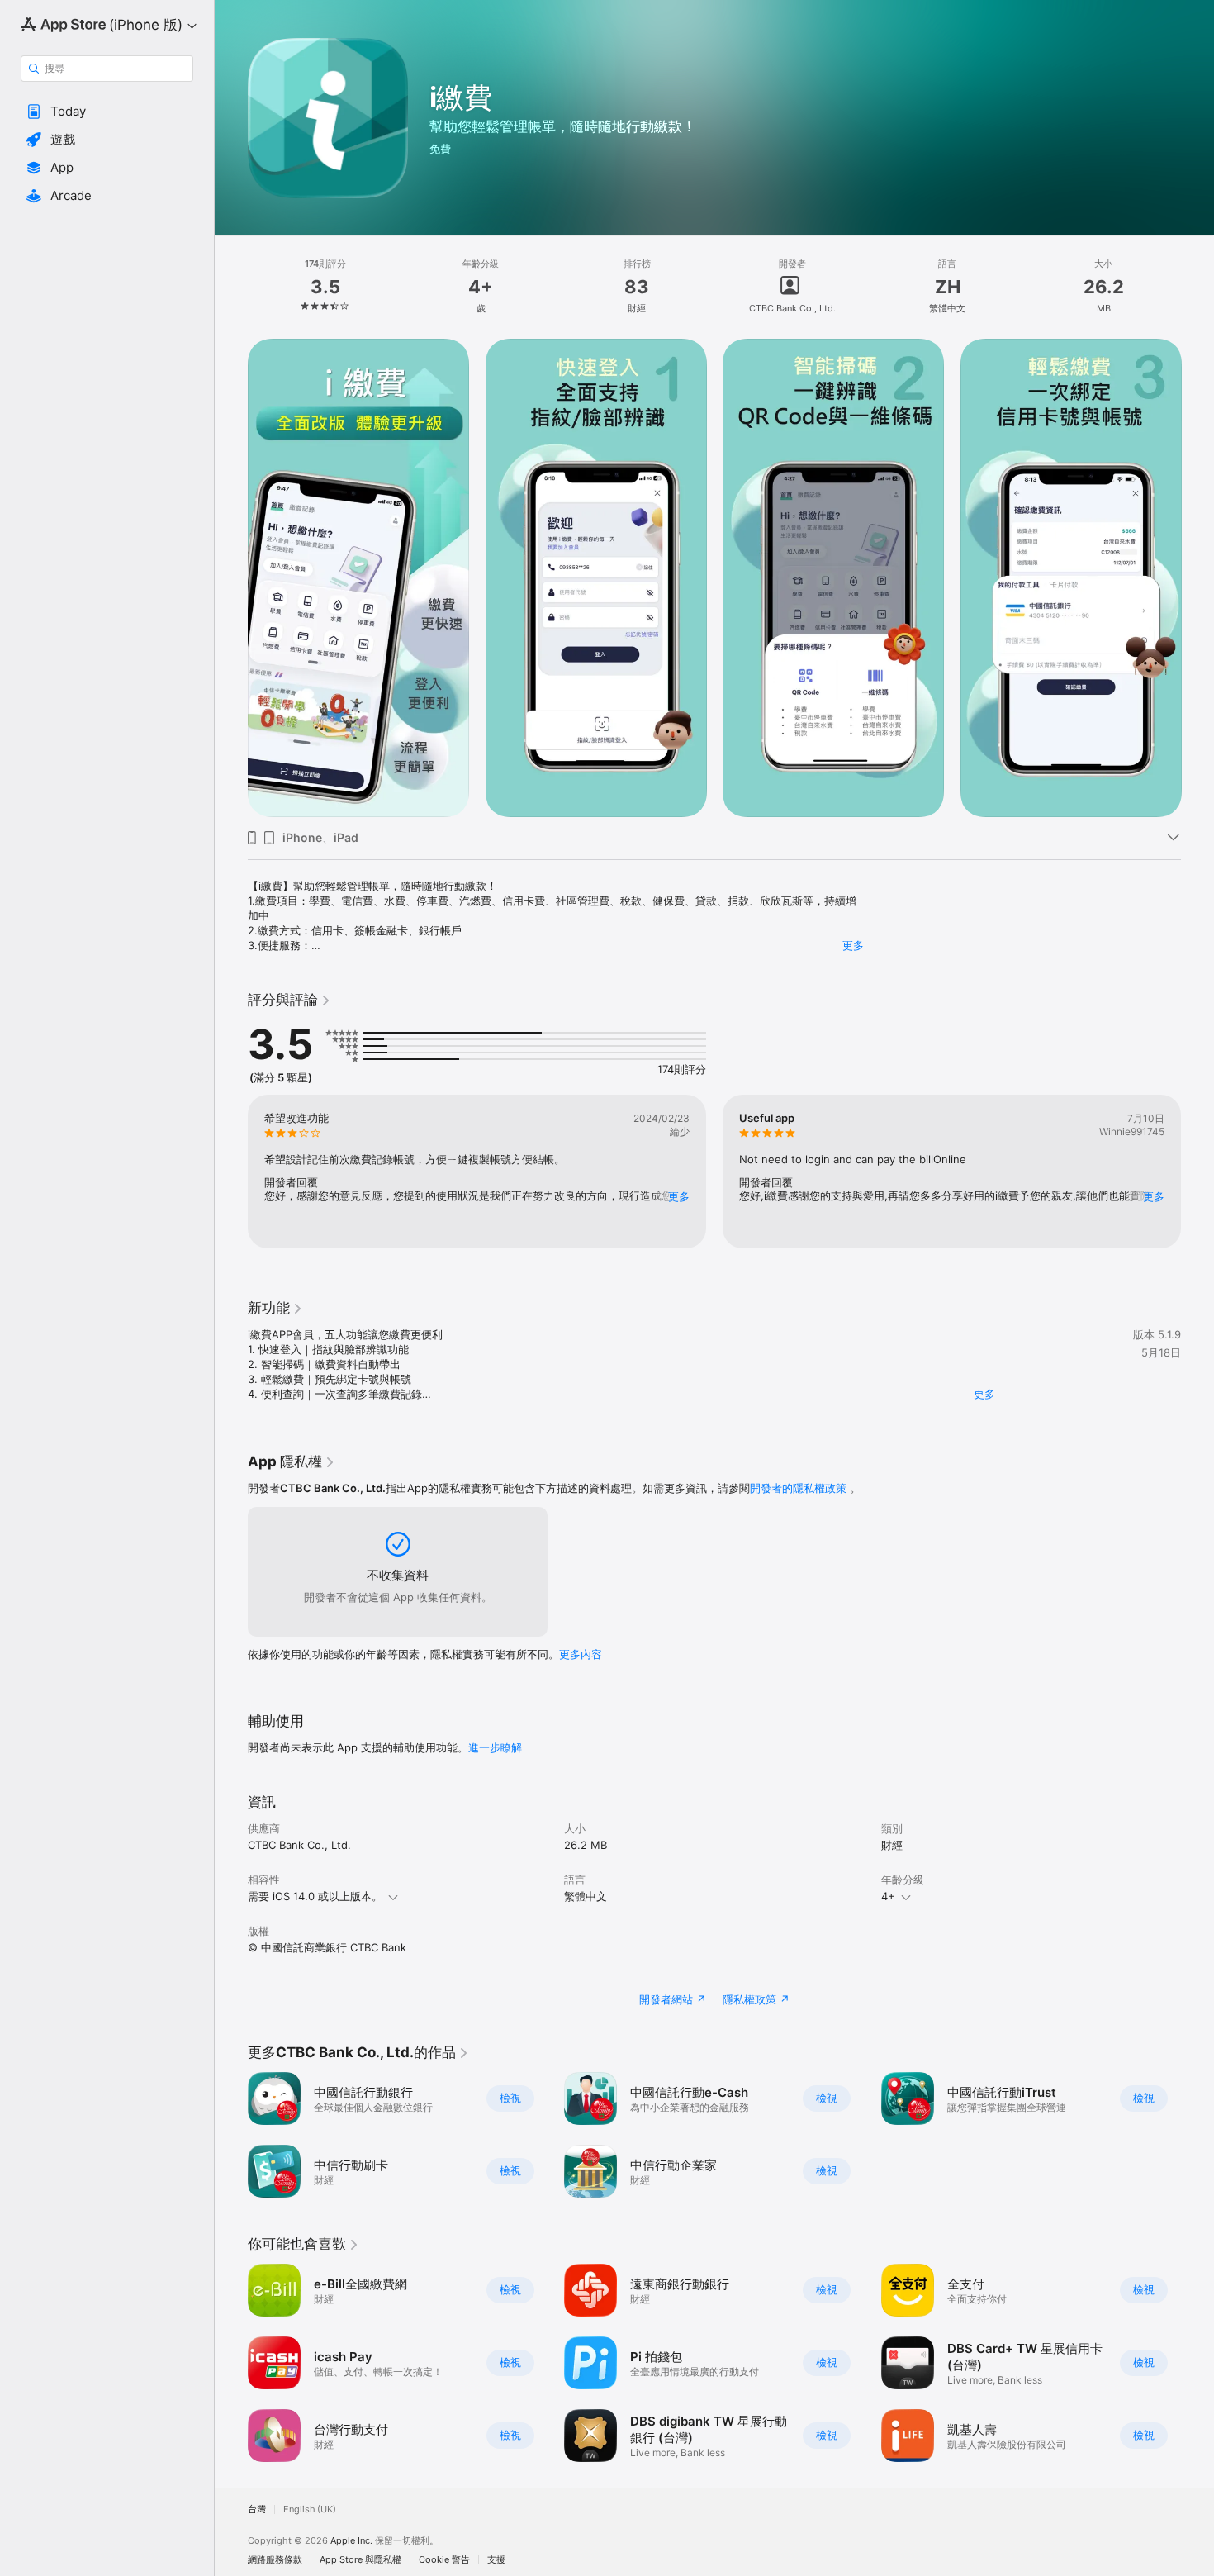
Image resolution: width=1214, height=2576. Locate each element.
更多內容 (581, 1654)
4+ (888, 1896)
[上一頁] (231, 578)
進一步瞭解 (495, 1747)
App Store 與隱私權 (360, 2560)
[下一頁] (1197, 578)
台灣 (257, 2509)
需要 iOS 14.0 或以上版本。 (315, 1896)
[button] (107, 112)
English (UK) (310, 2509)
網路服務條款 (275, 2560)
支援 (496, 2560)
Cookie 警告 (444, 2560)
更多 (853, 945)
